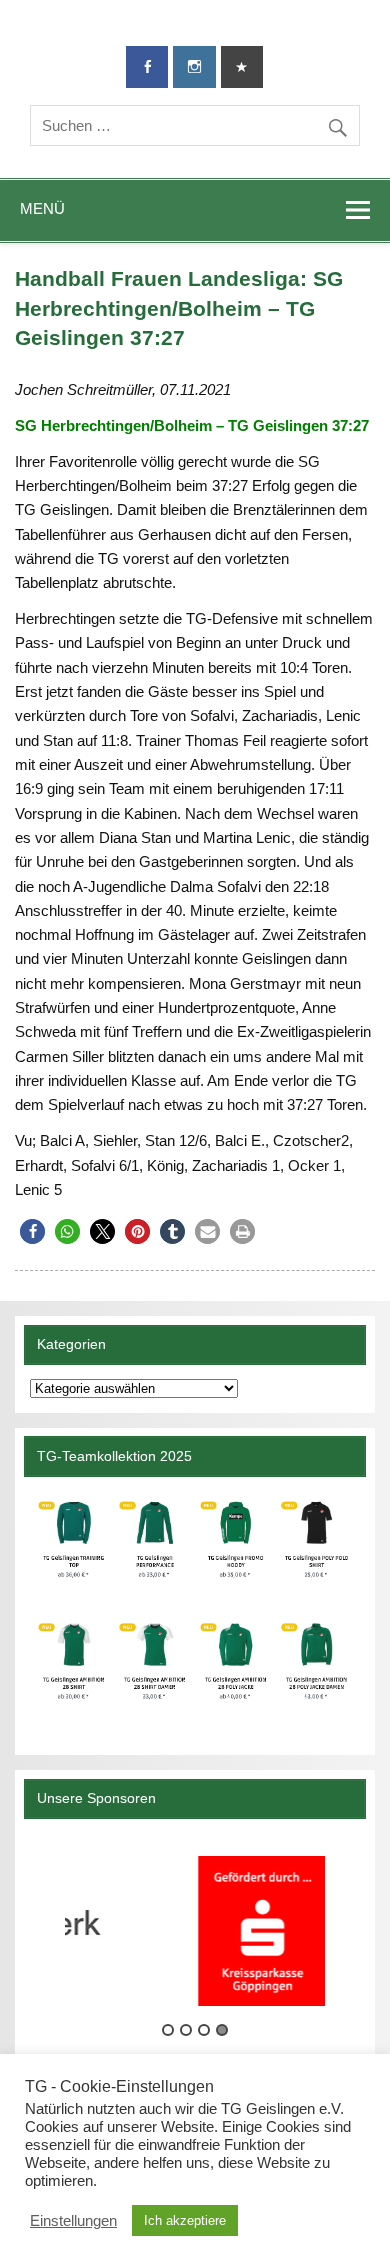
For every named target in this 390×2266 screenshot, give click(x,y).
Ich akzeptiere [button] (185, 2220)
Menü (42, 208)
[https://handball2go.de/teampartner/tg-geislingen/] (194, 1608)
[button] (32, 1231)
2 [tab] (186, 2030)
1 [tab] (168, 2030)
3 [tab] (204, 2030)
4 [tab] (222, 2030)
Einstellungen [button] (73, 2221)
